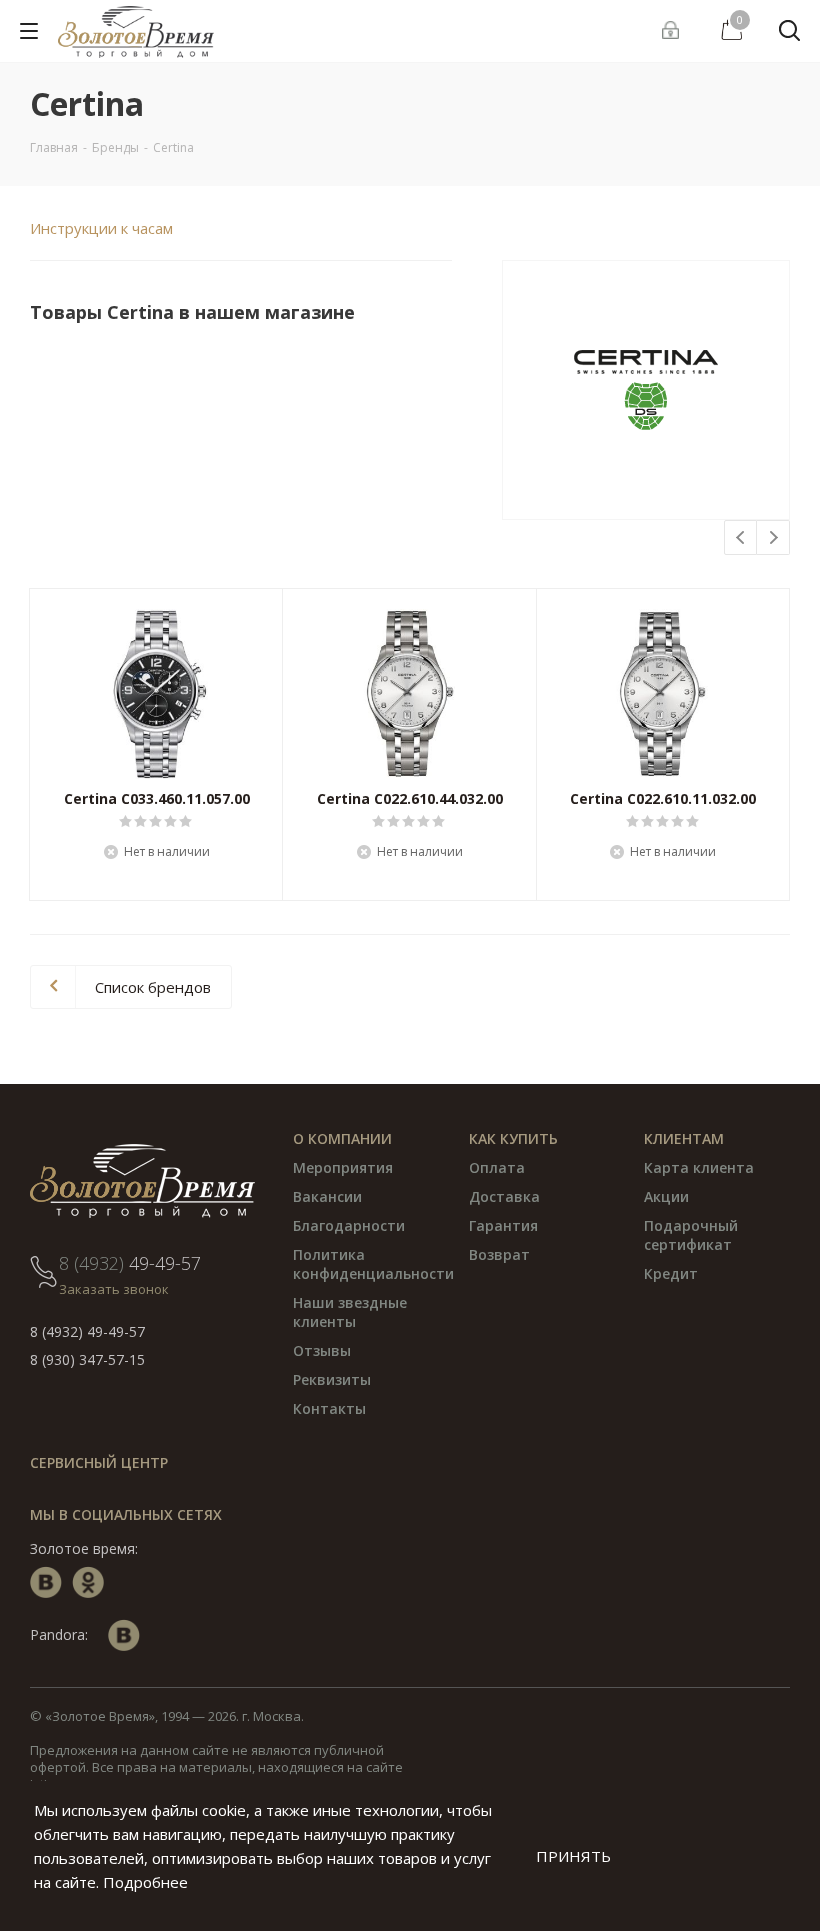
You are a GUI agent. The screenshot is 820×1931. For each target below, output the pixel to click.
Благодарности (349, 1225)
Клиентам (684, 1138)
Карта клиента (699, 1167)
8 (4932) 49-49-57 (87, 1331)
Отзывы (322, 1350)
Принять (573, 1856)
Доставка (504, 1196)
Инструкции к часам (101, 228)
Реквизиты (332, 1379)
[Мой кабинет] (673, 31)
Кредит (671, 1273)
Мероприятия (343, 1167)
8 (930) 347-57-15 (87, 1359)
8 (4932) (130, 1263)
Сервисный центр (99, 1462)
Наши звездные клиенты (350, 1312)
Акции (666, 1196)
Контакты (329, 1408)
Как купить (513, 1138)
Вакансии (327, 1196)
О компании (342, 1138)
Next (773, 538)
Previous (741, 538)
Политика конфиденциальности (373, 1264)
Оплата (497, 1167)
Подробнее (145, 1882)
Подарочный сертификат (691, 1235)
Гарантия (503, 1225)
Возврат (499, 1254)
